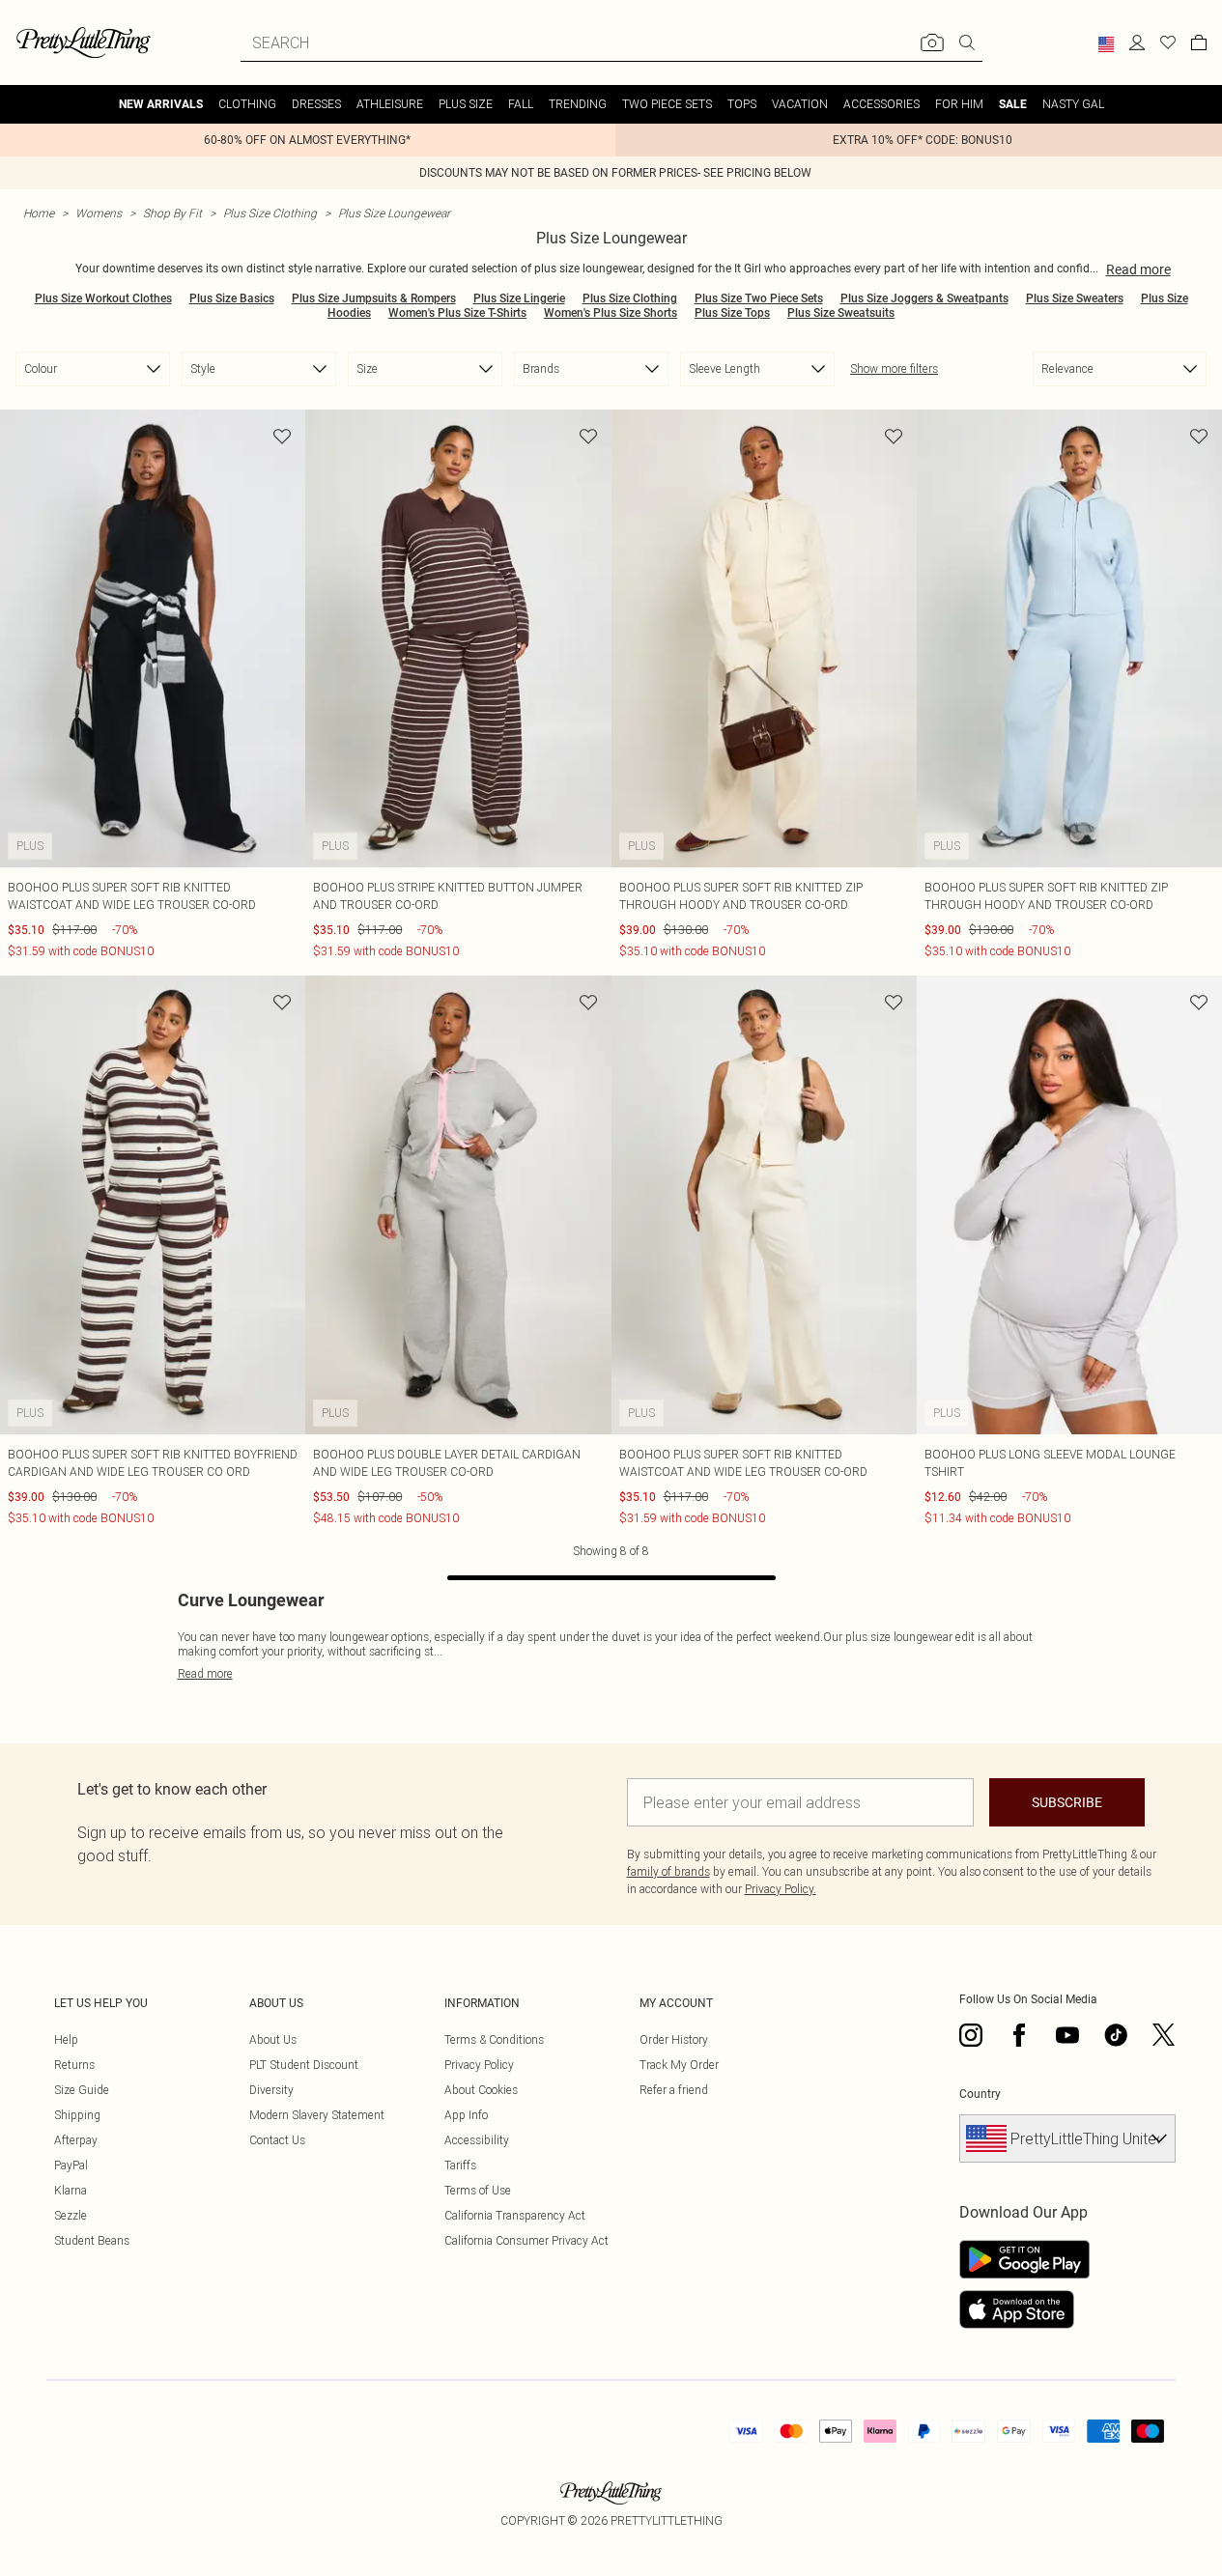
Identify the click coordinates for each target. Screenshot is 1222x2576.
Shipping (77, 2115)
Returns (74, 2065)
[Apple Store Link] (1024, 2309)
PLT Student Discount (304, 2065)
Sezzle (71, 2215)
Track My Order (679, 2065)
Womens (99, 213)
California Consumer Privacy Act (526, 2240)
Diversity (271, 2090)
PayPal (71, 2165)
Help (66, 2039)
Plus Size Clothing (270, 213)
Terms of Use (478, 2190)
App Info (466, 2115)
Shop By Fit (172, 213)
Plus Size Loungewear (394, 213)
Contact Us (277, 2140)
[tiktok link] (1116, 2035)
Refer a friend (674, 2090)
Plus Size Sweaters (1075, 298)
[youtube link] (1067, 2035)
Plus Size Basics (232, 298)
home (39, 213)
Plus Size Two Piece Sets (759, 298)
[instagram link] (971, 2035)
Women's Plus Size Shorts (611, 313)
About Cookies (481, 2090)
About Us (273, 2039)
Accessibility (477, 2140)
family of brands (668, 1871)
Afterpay (76, 2140)
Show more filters (894, 368)
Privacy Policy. (781, 1889)
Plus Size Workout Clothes (103, 298)
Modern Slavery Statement (317, 2115)
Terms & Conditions (494, 2039)
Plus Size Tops (732, 313)
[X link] (1164, 2035)
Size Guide (82, 2090)
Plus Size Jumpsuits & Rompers (374, 298)
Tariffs (460, 2165)
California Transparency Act (515, 2215)
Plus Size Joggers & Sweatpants (924, 298)
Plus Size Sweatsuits (841, 313)
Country (980, 2094)
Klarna (71, 2190)
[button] (1106, 44)
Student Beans (92, 2240)
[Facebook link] (1019, 2035)
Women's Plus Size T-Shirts (457, 313)
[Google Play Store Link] (1024, 2259)
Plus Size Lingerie (519, 298)
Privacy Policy (479, 2065)
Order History (674, 2039)
